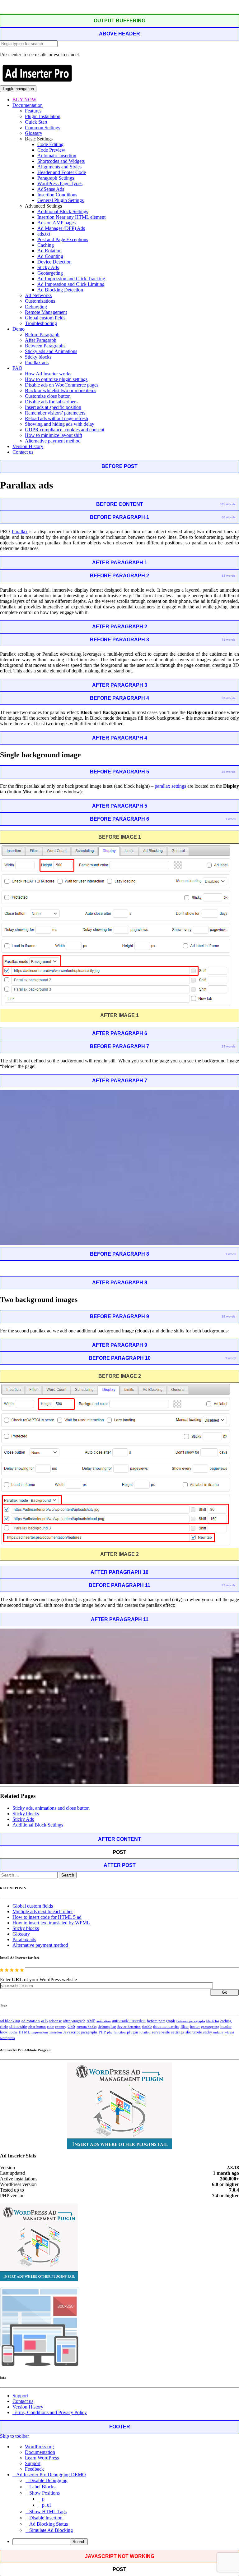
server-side (161, 2032)
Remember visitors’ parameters (55, 413)
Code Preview (51, 150)
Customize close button (48, 396)
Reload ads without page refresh (56, 418)
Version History (28, 446)
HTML (24, 2032)
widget (229, 2032)
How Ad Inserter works (48, 374)
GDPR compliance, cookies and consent (65, 430)
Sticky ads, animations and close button (51, 1808)
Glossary (34, 133)
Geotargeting (50, 273)
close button (37, 2027)
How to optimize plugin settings (56, 379)
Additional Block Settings (63, 211)
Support (20, 2396)
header (226, 2027)
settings (178, 2032)
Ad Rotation (49, 251)
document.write (166, 2027)
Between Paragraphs (45, 346)
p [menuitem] (43, 2499)
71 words (229, 640)
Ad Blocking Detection (60, 290)
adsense (55, 2021)
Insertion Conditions (57, 195)
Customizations (40, 301)
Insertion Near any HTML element (71, 217)
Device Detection (54, 262)
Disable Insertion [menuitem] (46, 2518)
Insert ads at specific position (53, 407)
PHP (102, 2032)
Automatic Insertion (57, 156)
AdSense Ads (51, 189)
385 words (228, 504)
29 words (229, 772)
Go (225, 1992)
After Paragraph (41, 340)
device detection (129, 2027)
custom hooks (87, 2027)
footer (195, 2027)
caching (226, 2021)
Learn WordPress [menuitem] (42, 2458)
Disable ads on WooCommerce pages (62, 385)
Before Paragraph (42, 335)
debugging (107, 2027)
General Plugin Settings (61, 200)
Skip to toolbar (14, 2436)
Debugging (36, 307)
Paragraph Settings (56, 178)
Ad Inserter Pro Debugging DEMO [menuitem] (51, 2475)
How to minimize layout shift (54, 435)
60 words (229, 517)
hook (4, 2032)
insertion (56, 2032)
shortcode (194, 2032)
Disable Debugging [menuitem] (48, 2480)
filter (185, 2027)
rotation (145, 2032)
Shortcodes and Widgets (61, 161)
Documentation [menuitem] (40, 2452)
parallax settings (170, 786)
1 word (230, 819)
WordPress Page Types (60, 183)
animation (104, 2021)
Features (33, 111)
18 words (229, 1316)
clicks (4, 2027)
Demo (19, 329)
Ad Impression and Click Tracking (71, 279)
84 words (229, 576)
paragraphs (89, 2032)
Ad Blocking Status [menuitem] (49, 2524)
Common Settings (42, 128)
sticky (208, 2032)
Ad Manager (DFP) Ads (61, 228)
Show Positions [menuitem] (45, 2493)
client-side (18, 2026)
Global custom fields (45, 318)
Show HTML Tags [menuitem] (48, 2512)
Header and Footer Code (62, 172)
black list (213, 2021)
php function (116, 2032)
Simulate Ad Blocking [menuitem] (51, 2530)
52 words (229, 698)
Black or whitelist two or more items (61, 390)
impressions (40, 2032)
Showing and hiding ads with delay (60, 424)
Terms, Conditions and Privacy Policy (50, 2412)
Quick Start (36, 122)
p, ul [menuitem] (46, 2505)
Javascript (72, 2032)
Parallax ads (37, 362)
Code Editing (50, 144)
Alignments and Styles (59, 167)
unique (218, 2032)
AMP (91, 2021)
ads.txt (44, 234)
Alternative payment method (53, 441)
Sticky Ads (48, 267)
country (61, 2027)
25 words (229, 1046)
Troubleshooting (41, 323)
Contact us (23, 452)
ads (44, 2021)
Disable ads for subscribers (51, 402)
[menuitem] (126, 2542)
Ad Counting (50, 256)
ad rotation (31, 2021)
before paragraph (161, 2021)
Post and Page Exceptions (63, 239)
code (50, 2027)
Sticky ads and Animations (51, 351)
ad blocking (10, 2021)
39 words (229, 1585)
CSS (71, 2026)
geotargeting (210, 2027)
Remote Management (46, 312)
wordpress (7, 2038)
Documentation (28, 105)
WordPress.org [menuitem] (39, 2447)
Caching (46, 245)
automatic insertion (129, 2021)
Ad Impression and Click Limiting (71, 284)
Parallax (20, 532)
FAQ (17, 368)
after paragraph (74, 2021)
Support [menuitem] (33, 2463)
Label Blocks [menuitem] (42, 2487)
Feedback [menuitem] (34, 2469)
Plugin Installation (43, 116)
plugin (133, 2032)
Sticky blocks (38, 357)
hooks (13, 2032)
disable (147, 2027)
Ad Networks (38, 295)
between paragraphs (191, 2021)
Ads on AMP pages (56, 223)
